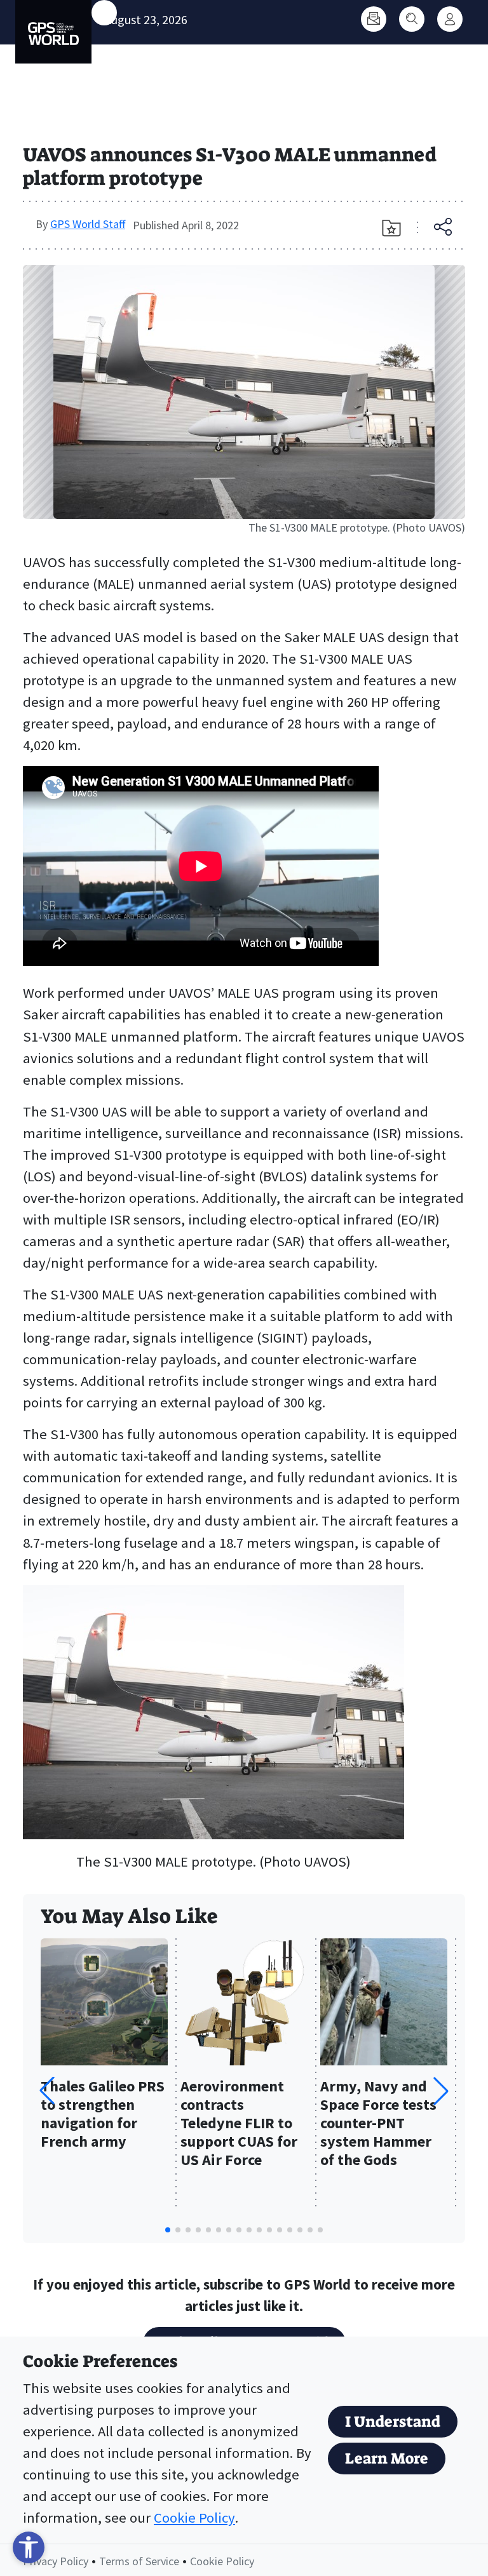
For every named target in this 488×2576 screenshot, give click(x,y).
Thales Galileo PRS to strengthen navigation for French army (103, 2114)
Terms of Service (139, 2561)
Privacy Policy (56, 2561)
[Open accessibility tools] (29, 2547)
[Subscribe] (374, 19)
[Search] (412, 19)
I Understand (393, 2422)
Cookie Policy (194, 2518)
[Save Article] (391, 228)
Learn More (387, 2459)
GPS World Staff (88, 224)
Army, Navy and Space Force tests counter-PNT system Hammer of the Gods (378, 2123)
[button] (441, 2091)
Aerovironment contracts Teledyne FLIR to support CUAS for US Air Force (239, 2123)
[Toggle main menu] (104, 13)
